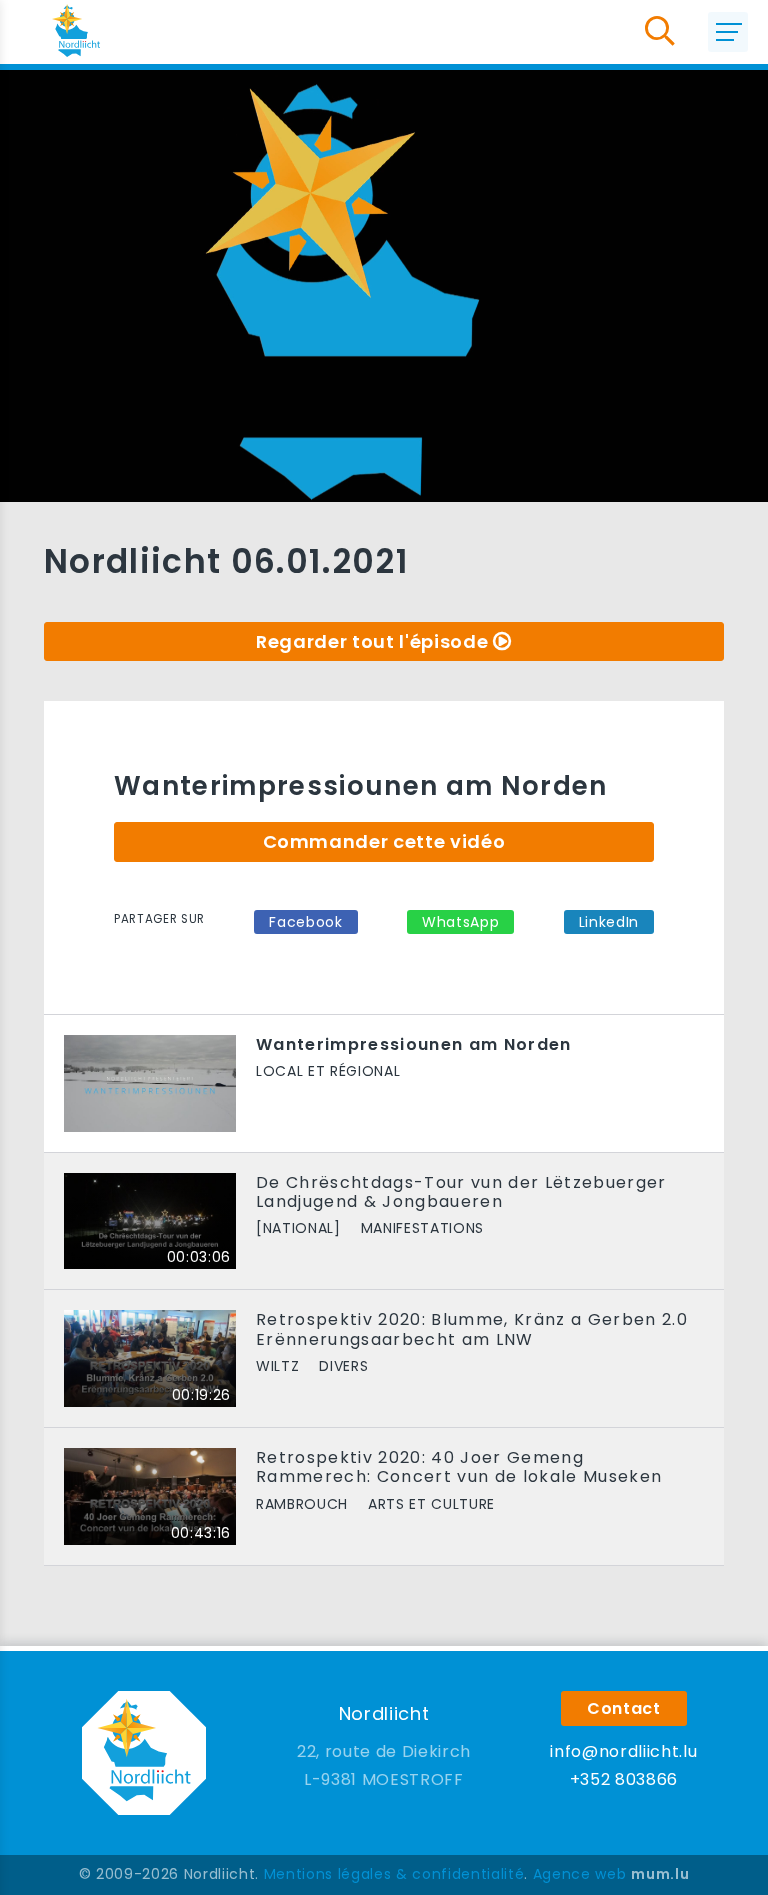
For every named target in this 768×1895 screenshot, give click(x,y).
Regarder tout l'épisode (372, 641)
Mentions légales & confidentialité (394, 1874)
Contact (624, 1708)
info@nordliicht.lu (623, 1751)
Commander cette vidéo (384, 841)
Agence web (580, 1874)
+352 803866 (624, 1779)
